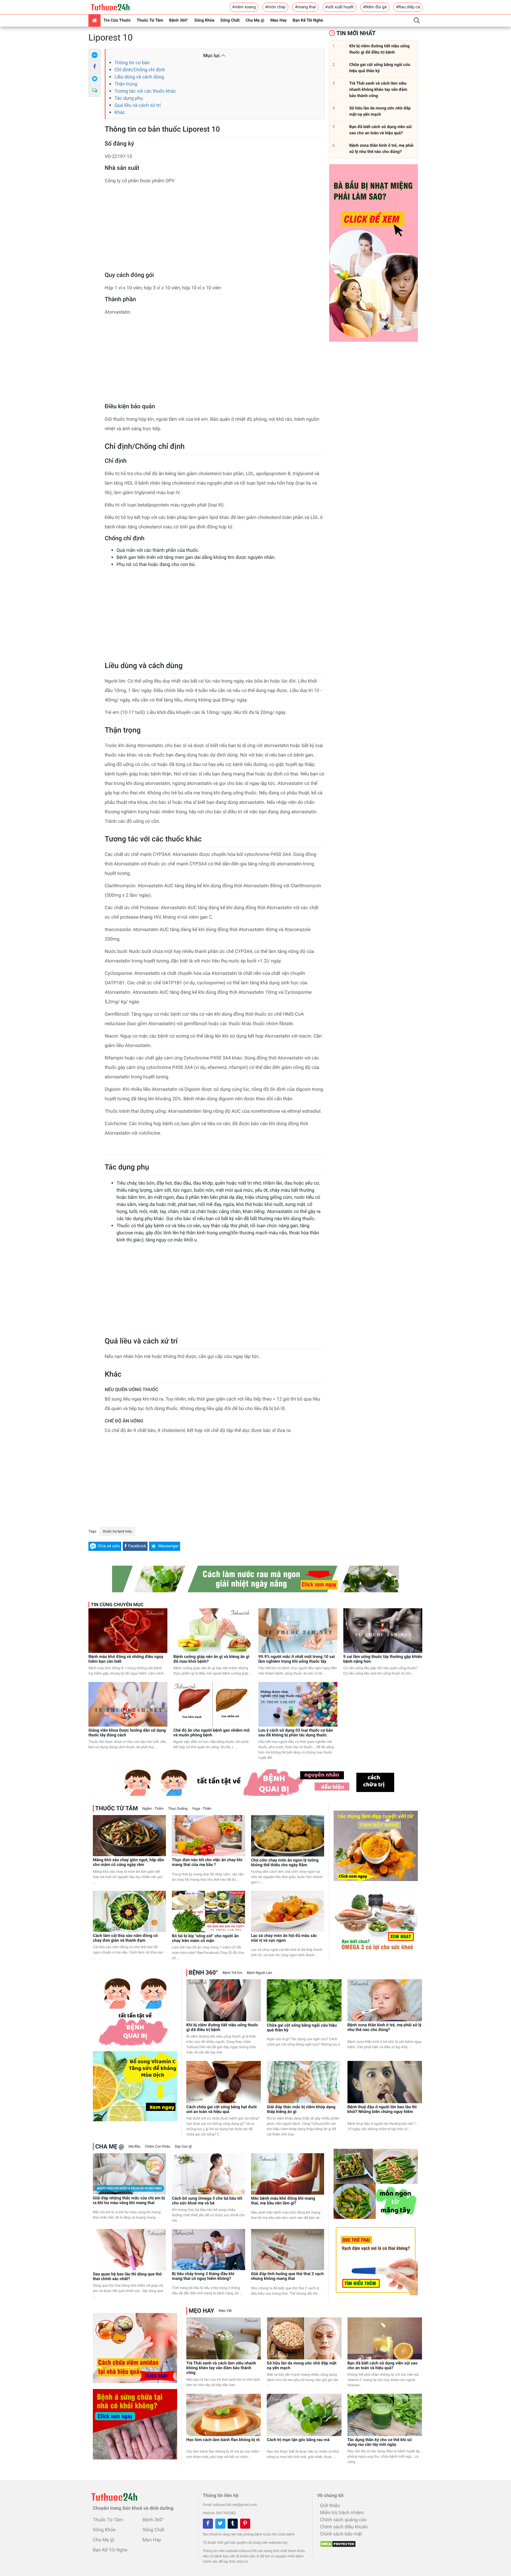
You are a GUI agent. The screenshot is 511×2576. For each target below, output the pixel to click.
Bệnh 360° (179, 20)
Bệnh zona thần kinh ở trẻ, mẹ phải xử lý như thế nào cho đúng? (384, 2027)
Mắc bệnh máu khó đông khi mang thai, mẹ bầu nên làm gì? (283, 2201)
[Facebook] (95, 67)
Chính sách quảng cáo (343, 2520)
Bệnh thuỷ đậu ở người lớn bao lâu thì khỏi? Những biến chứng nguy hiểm (382, 2109)
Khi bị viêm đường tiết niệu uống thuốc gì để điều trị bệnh (222, 2027)
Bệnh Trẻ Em (232, 1973)
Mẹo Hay (279, 20)
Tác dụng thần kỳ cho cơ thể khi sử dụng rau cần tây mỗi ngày (380, 2442)
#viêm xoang (244, 7)
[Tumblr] (233, 2524)
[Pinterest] (245, 2524)
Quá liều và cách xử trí (138, 105)
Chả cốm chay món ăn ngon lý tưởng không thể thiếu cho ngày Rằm (285, 1863)
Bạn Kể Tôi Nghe (308, 20)
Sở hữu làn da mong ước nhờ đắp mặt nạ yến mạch (302, 2366)
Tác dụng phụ (129, 98)
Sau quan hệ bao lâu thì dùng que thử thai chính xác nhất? (127, 2277)
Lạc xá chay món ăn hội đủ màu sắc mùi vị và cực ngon (284, 1938)
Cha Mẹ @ (255, 20)
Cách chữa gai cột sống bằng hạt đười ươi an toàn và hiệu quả (221, 2109)
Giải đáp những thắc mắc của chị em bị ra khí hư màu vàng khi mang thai (129, 2201)
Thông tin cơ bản (132, 63)
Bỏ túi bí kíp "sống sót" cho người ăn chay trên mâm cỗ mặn (205, 1938)
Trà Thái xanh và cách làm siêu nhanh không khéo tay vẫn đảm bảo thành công (221, 2368)
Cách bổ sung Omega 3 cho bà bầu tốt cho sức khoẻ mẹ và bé (207, 2201)
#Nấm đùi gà (375, 7)
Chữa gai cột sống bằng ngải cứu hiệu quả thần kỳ (302, 2028)
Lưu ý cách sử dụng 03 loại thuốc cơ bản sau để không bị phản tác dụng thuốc (296, 1733)
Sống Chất (230, 20)
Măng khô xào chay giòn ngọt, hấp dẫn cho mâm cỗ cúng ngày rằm (128, 1862)
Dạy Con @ (183, 2146)
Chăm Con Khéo (158, 2146)
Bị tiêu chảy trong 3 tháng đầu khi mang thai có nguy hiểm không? (203, 2276)
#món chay (275, 7)
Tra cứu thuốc (117, 20)
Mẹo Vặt (225, 2311)
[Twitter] (220, 2524)
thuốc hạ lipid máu (117, 1531)
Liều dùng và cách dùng (139, 77)
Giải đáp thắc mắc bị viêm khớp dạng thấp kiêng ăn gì (301, 2109)
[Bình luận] (95, 91)
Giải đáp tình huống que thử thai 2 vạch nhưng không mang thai (287, 2276)
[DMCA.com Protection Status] (336, 2542)
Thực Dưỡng (178, 1809)
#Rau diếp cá (408, 7)
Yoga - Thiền (202, 1809)
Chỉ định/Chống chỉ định (140, 70)
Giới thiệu (330, 2505)
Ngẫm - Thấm (153, 1809)
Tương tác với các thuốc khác (145, 91)
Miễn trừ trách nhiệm (342, 2513)
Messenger (168, 1546)
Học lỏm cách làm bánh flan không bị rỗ (223, 2440)
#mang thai (305, 7)
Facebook (137, 1546)
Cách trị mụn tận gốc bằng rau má (298, 2440)
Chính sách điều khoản (344, 2527)
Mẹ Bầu (134, 2146)
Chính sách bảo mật (341, 2534)
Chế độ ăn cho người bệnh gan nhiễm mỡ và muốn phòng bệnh (211, 1733)
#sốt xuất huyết (339, 7)
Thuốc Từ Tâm (150, 20)
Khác (120, 112)
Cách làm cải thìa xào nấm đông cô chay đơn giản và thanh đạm (125, 1938)
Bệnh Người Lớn (259, 1973)
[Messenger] (95, 79)
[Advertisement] (215, 230)
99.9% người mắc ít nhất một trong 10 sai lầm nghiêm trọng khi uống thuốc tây (297, 1659)
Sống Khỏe (204, 20)
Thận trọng (126, 84)
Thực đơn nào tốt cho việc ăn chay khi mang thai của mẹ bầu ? (207, 1862)
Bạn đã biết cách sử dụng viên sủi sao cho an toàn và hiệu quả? (383, 2366)
